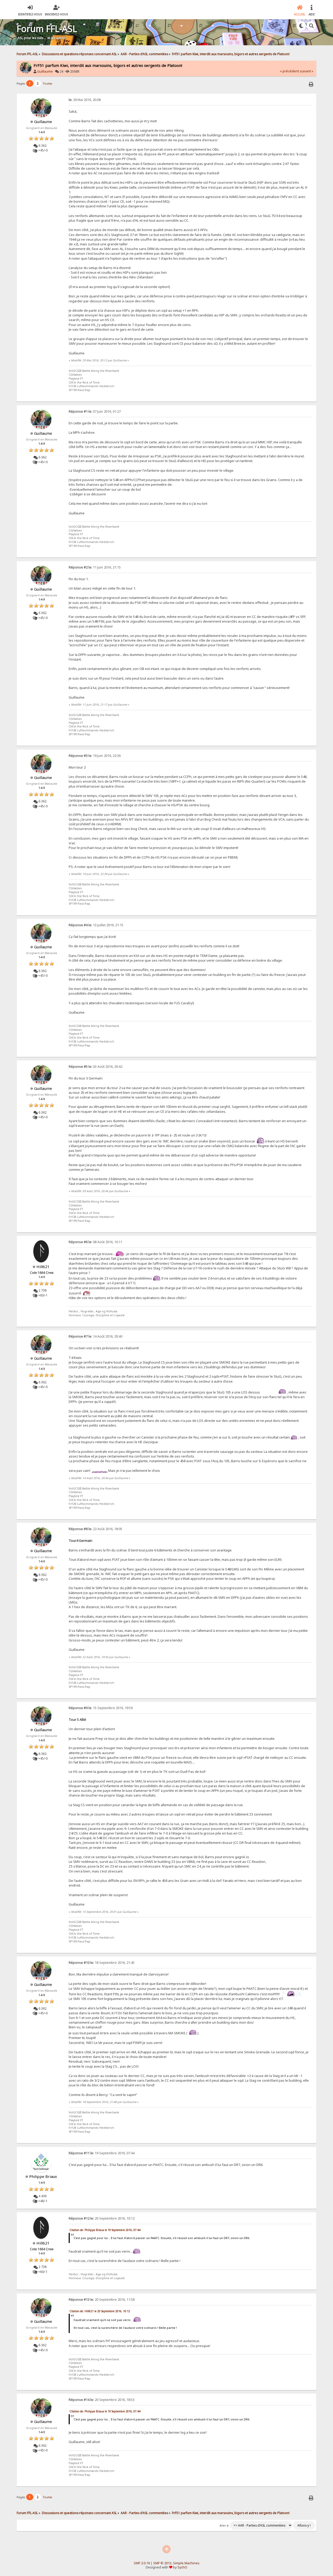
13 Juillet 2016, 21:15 (96, 925)
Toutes (47, 83)
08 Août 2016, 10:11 (95, 1242)
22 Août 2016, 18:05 (95, 1529)
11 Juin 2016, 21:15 (95, 567)
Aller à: (224, 2526)
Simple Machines (186, 2563)
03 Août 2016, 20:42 (95, 1067)
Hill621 (43, 1267)
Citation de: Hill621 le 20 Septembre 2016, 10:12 (100, 2311)
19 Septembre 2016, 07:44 (102, 2153)
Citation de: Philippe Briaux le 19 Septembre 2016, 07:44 (105, 2230)
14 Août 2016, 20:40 (95, 1336)
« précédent (289, 71)
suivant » (306, 71)
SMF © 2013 (162, 2563)
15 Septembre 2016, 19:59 (101, 1708)
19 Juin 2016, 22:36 (95, 756)
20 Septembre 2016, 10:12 (102, 2218)
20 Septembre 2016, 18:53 (102, 2400)
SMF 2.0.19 (142, 2563)
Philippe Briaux (43, 2176)
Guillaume (45, 71)
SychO (182, 2567)
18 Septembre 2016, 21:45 (102, 1963)
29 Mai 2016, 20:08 (85, 100)
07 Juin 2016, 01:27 (95, 411)
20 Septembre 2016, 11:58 (102, 2300)
